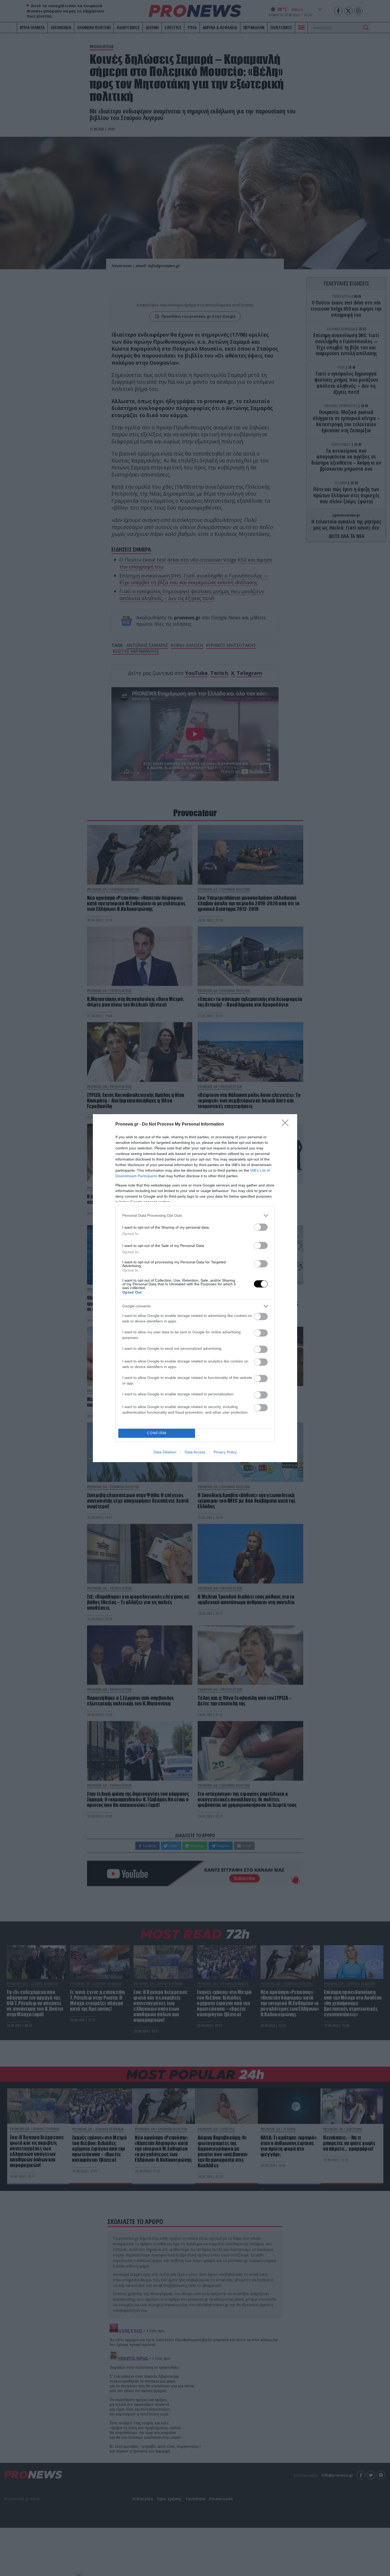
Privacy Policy (225, 1452)
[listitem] (195, 1216)
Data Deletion (165, 1452)
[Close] (287, 1124)
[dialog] (195, 1288)
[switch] (261, 1227)
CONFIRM (157, 1433)
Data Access (195, 1452)
